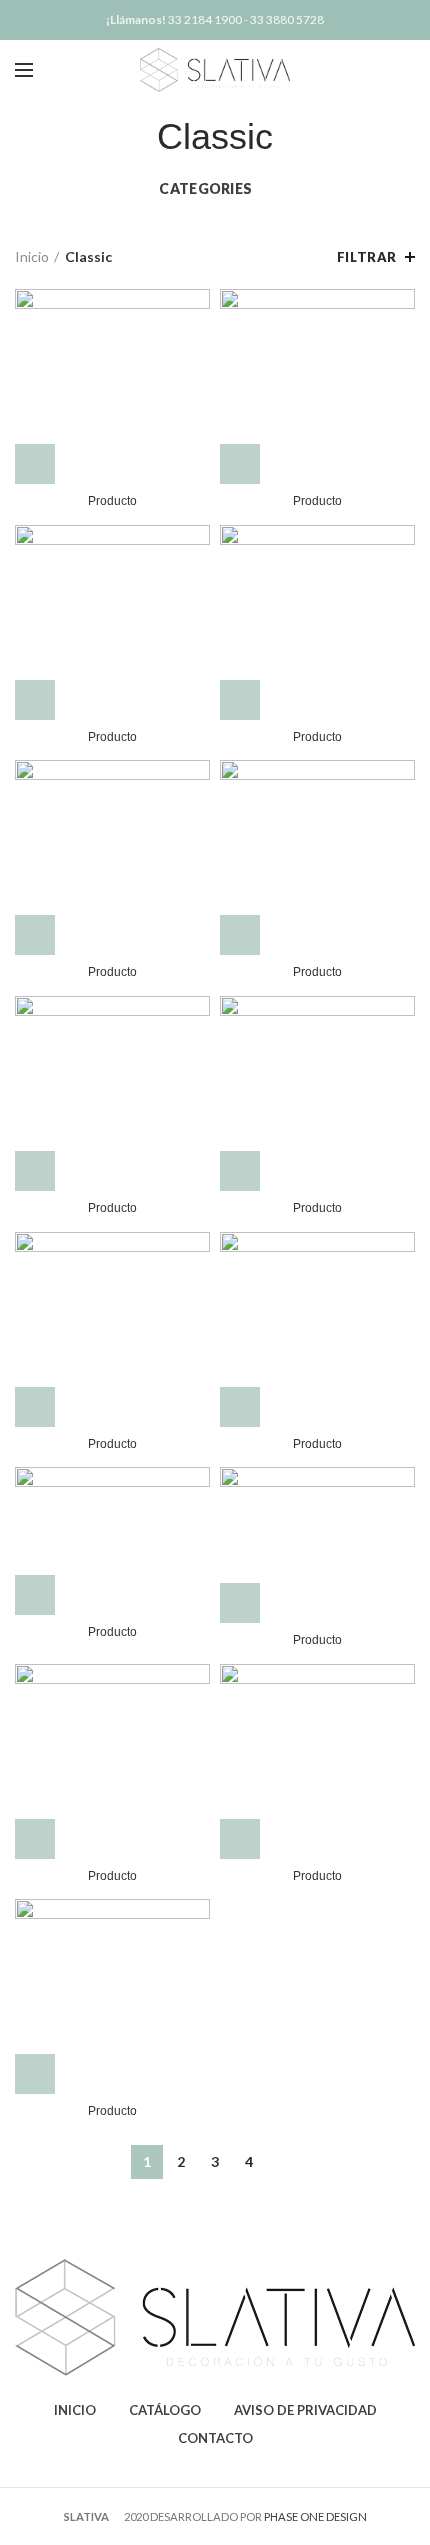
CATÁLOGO (165, 2410)
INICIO (75, 2410)
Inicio (32, 256)
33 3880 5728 (287, 19)
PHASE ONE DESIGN (315, 2516)
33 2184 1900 (205, 19)
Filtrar (367, 257)
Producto (112, 501)
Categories (205, 188)
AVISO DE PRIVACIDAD (305, 2410)
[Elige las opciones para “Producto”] (35, 464)
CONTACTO (215, 2438)
